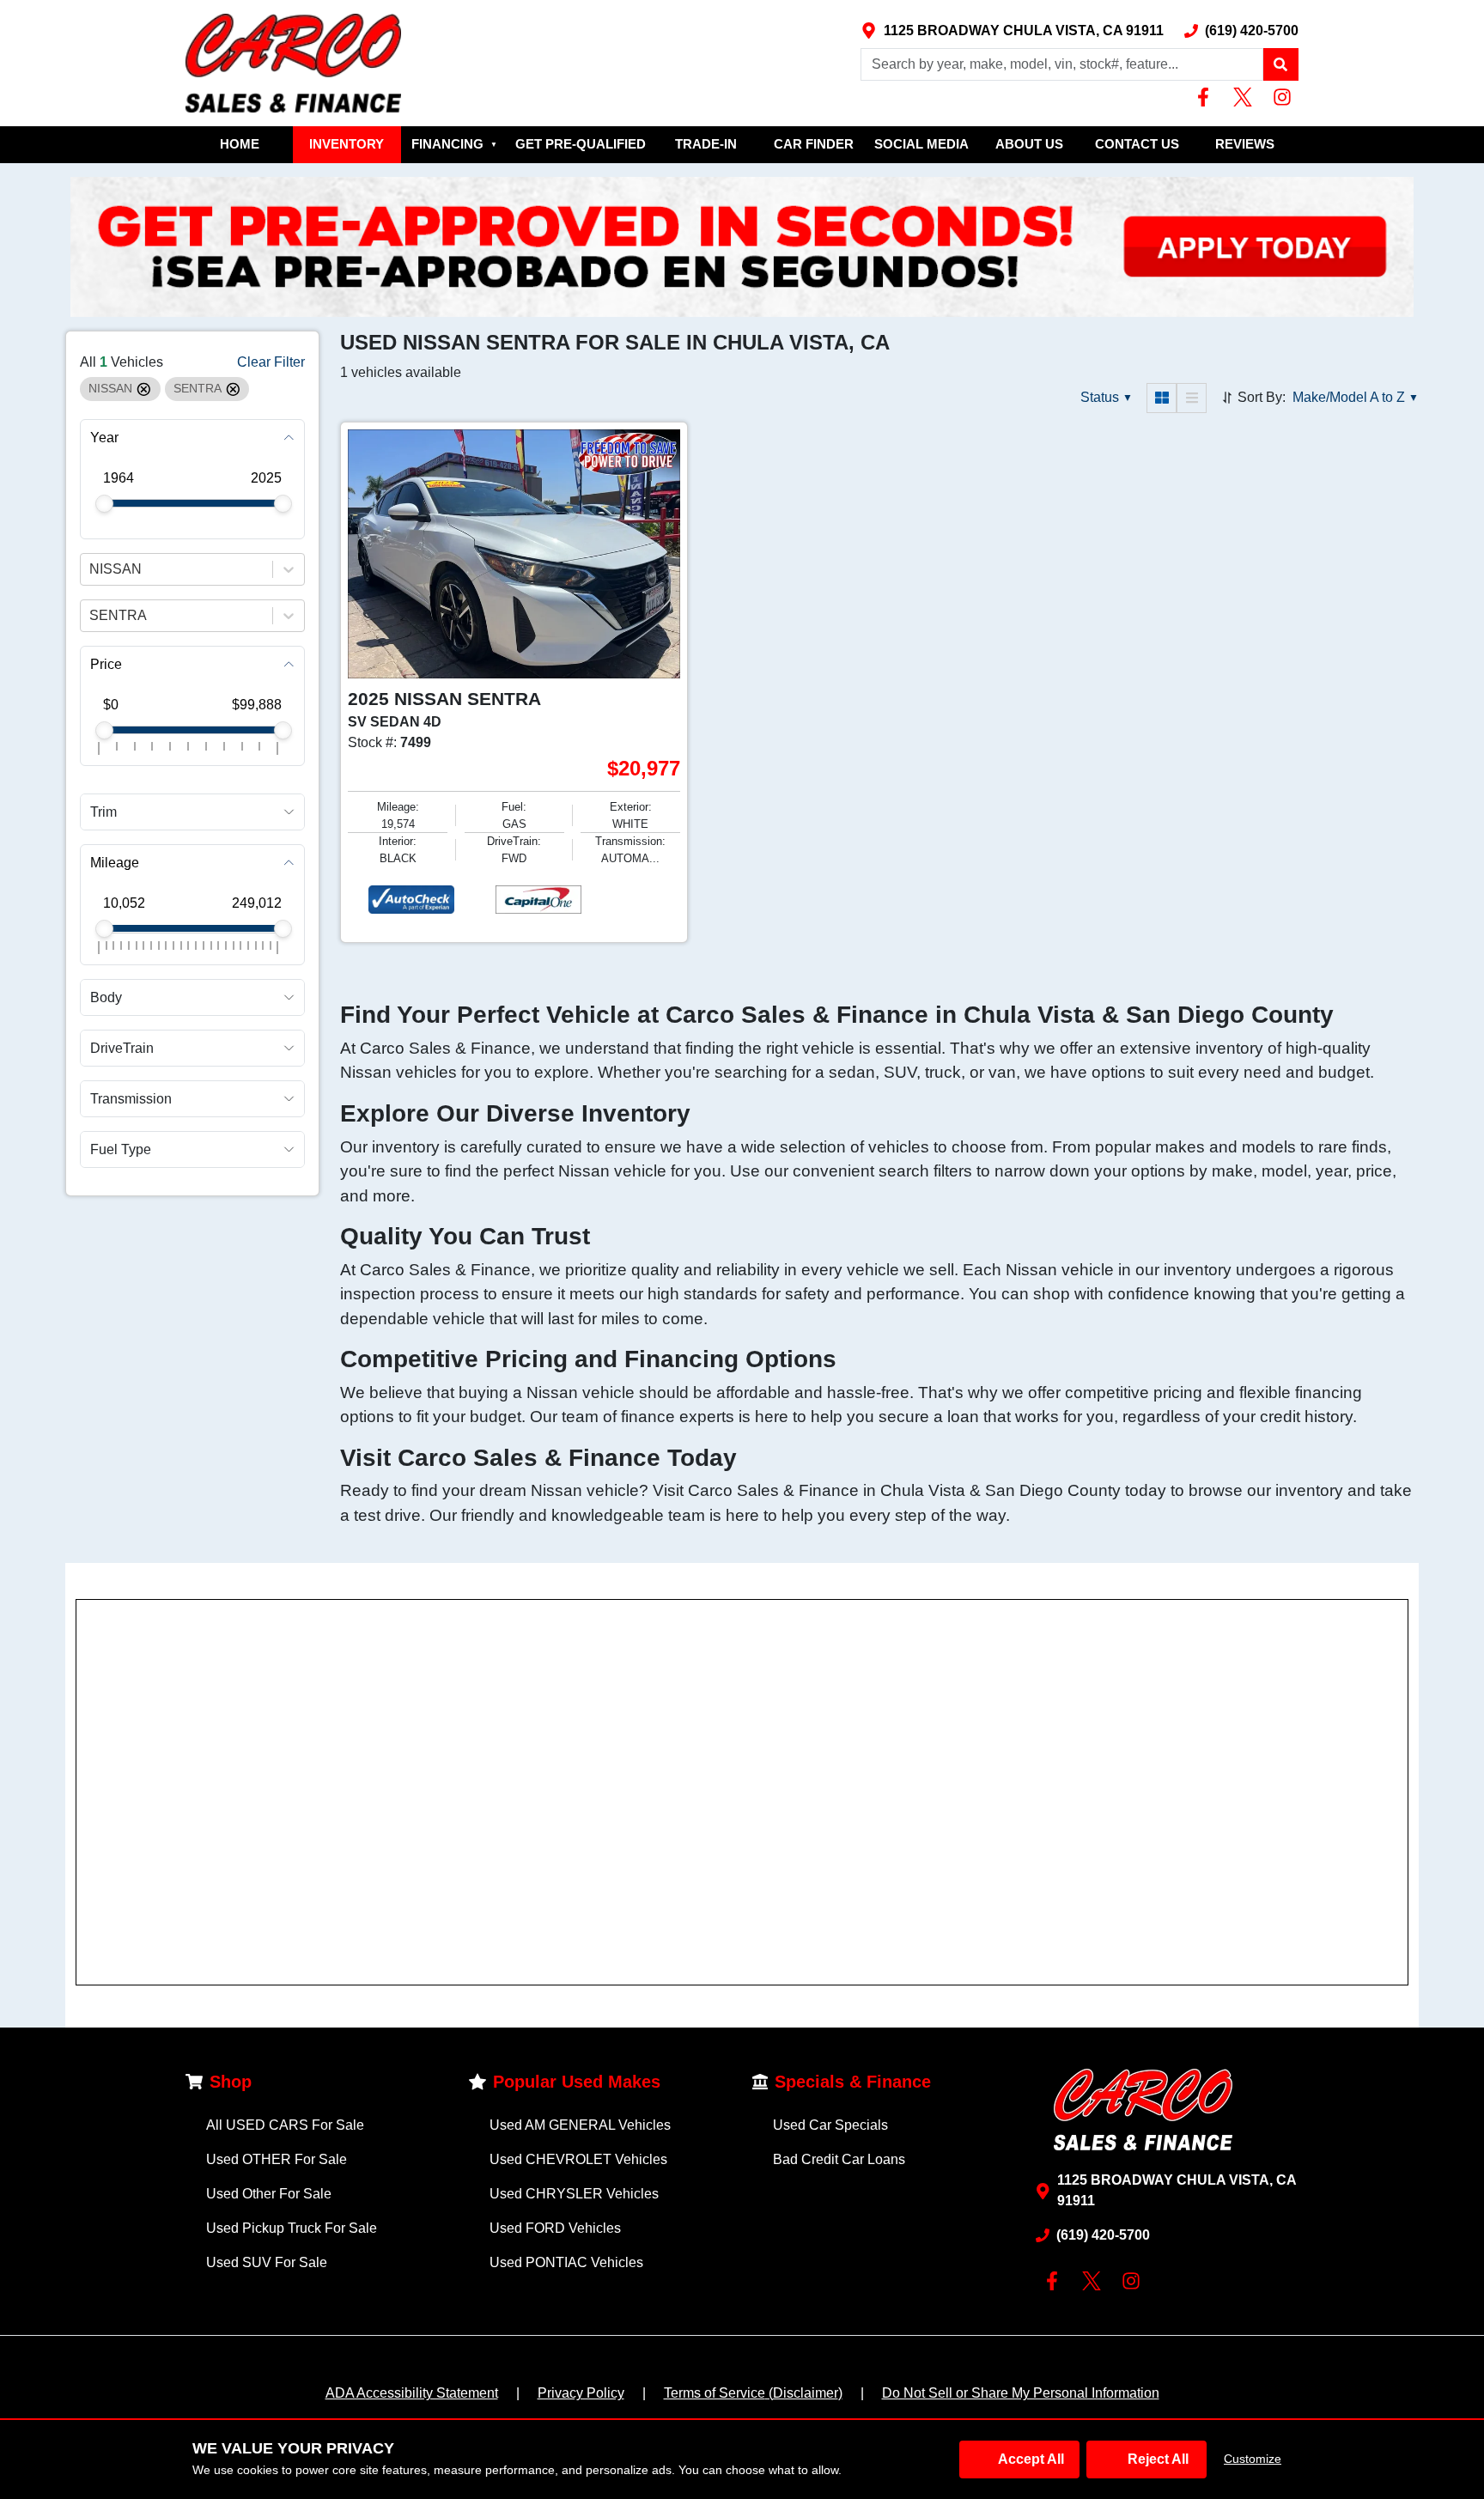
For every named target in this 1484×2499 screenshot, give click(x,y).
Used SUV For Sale (267, 2262)
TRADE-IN (706, 144)
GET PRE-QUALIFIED (581, 144)
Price (106, 664)
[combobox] (91, 569)
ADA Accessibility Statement (412, 2393)
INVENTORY (347, 144)
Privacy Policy (581, 2393)
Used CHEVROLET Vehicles (578, 2159)
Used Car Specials (830, 2125)
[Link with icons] (1207, 97)
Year (104, 438)
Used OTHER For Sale (277, 2159)
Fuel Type (121, 1149)
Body (106, 997)
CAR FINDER (814, 144)
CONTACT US (1137, 144)
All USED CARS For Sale (285, 2125)
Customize (1253, 2459)
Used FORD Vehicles (555, 2228)
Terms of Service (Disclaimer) (753, 2393)
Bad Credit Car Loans (839, 2159)
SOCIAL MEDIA (921, 144)
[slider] (104, 504)
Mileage (115, 863)
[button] (1280, 64)
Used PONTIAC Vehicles (566, 2262)
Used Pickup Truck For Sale (292, 2228)
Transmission (131, 1099)
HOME (240, 144)
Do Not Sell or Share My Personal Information (1021, 2393)
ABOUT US (1029, 144)
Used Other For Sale (269, 2194)
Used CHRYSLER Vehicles (574, 2194)
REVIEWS (1245, 144)
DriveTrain (122, 1047)
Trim (103, 812)
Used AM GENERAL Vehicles (580, 2125)
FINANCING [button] (454, 144)
